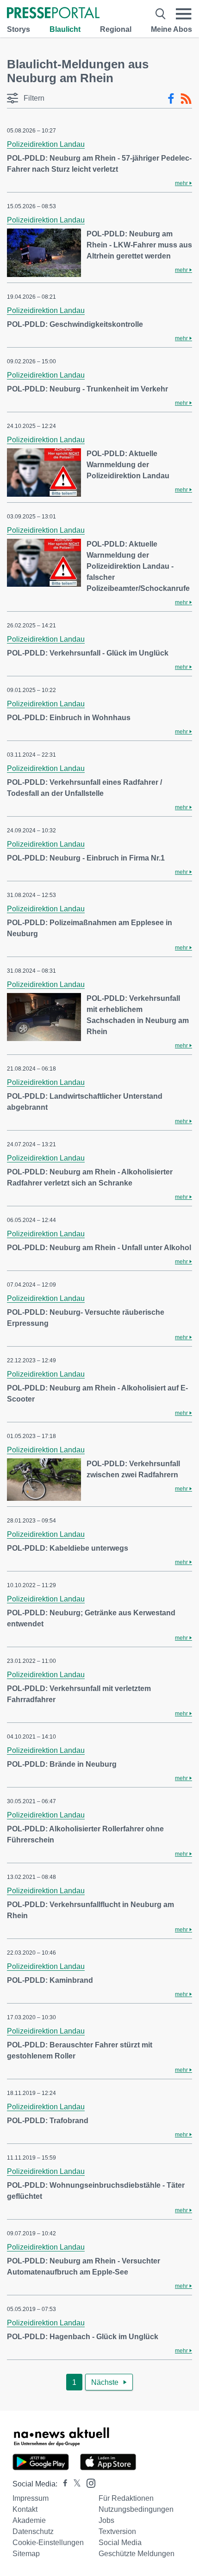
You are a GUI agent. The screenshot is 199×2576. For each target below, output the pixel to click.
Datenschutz (33, 2531)
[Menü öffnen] (184, 14)
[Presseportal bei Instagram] (88, 2483)
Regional (116, 29)
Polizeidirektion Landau (46, 144)
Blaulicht (65, 29)
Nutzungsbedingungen (136, 2509)
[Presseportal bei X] (74, 2484)
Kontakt (25, 2509)
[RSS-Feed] (186, 99)
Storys (19, 29)
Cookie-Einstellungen (48, 2543)
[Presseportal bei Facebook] (62, 2484)
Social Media (120, 2543)
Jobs (106, 2520)
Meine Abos (171, 29)
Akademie (29, 2520)
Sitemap (26, 2554)
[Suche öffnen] (161, 14)
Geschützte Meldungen (137, 2554)
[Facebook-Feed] (171, 99)
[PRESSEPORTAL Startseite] (53, 14)
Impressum (31, 2498)
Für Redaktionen (126, 2498)
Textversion (117, 2531)
